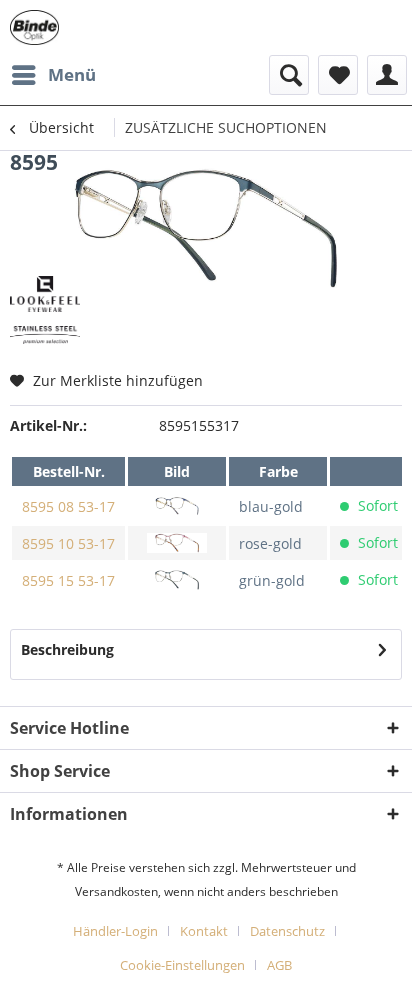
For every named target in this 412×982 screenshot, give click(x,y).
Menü (72, 74)
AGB (279, 965)
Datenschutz (287, 931)
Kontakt (204, 931)
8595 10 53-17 (68, 543)
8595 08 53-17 (68, 506)
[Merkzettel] (338, 75)
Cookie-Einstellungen (182, 965)
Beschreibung (67, 649)
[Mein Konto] (387, 75)
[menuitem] (53, 75)
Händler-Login (115, 931)
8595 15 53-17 (68, 580)
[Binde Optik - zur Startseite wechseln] (34, 27)
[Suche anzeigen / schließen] (289, 75)
